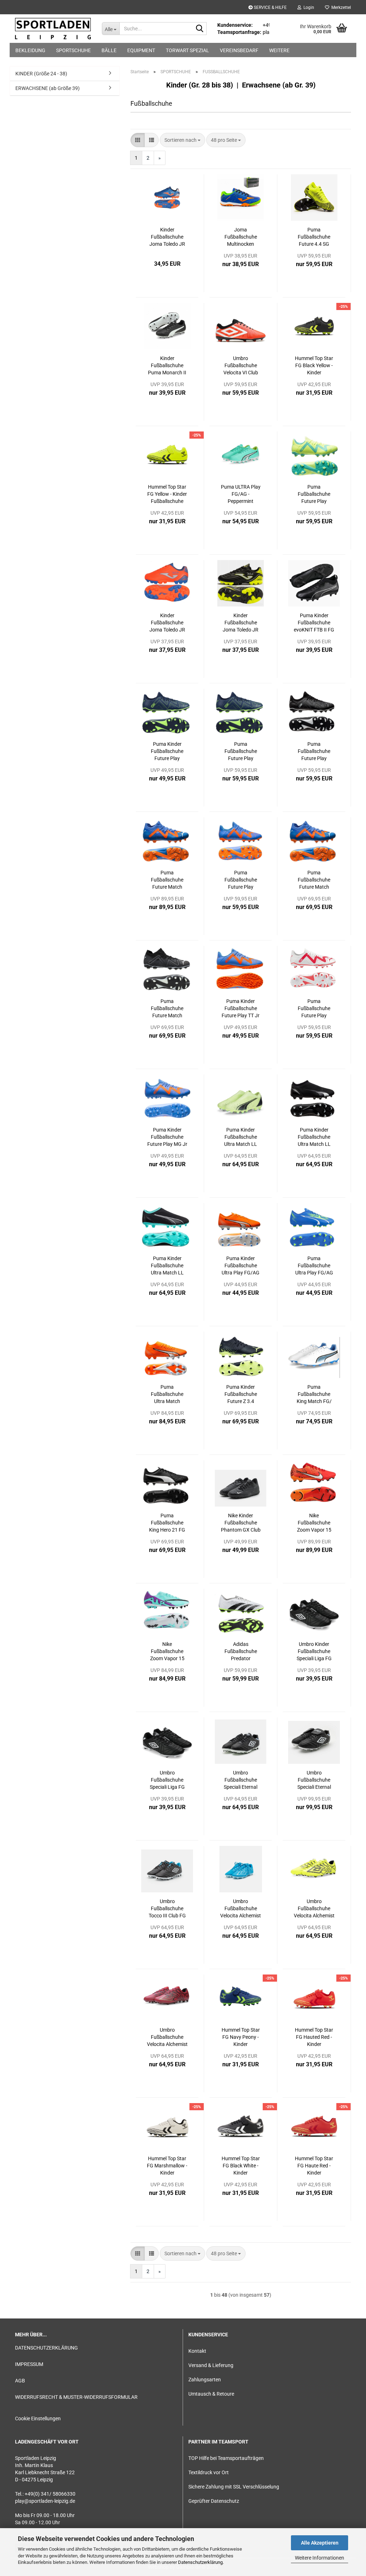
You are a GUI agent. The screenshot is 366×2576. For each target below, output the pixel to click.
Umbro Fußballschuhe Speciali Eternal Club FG (241, 1780)
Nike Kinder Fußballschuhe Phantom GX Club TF (241, 1523)
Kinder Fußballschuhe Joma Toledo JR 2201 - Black (241, 623)
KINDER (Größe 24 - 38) (41, 74)
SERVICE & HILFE (270, 8)
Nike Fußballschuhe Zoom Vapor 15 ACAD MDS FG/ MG (314, 1523)
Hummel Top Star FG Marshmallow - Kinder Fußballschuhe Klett (167, 2166)
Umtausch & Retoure (211, 2394)
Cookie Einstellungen (38, 2418)
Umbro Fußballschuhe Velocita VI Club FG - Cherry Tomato (241, 366)
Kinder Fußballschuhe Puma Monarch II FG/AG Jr (167, 366)
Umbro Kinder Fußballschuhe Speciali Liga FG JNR (314, 1652)
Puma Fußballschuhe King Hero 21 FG (167, 1523)
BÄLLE (109, 50)
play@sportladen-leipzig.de (45, 2501)
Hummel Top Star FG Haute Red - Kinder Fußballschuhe (314, 2166)
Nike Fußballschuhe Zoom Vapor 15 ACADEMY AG (167, 1652)
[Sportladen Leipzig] (53, 29)
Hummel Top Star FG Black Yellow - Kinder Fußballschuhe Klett (314, 366)
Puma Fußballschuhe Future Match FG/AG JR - (314, 880)
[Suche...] (200, 29)
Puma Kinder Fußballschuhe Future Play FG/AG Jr (167, 752)
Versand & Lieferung (211, 2365)
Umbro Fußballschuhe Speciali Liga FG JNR (167, 1780)
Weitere (279, 50)
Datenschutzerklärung (200, 2562)
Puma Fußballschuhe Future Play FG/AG (314, 494)
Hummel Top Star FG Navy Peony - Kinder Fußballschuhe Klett (241, 2037)
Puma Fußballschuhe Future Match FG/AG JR (167, 1009)
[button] (138, 140)
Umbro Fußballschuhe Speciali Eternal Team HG (314, 1780)
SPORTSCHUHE (73, 50)
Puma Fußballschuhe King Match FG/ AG (314, 1394)
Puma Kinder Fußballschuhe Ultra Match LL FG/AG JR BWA (167, 1266)
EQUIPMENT (141, 50)
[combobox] (182, 140)
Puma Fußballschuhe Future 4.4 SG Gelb (314, 237)
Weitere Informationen (320, 2558)
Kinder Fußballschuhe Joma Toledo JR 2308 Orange (167, 623)
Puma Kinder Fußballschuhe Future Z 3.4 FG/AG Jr (241, 1394)
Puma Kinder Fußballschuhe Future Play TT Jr (241, 1008)
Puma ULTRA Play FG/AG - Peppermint (241, 494)
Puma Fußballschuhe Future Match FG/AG (167, 880)
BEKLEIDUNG (30, 50)
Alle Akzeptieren (320, 2543)
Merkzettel (340, 8)
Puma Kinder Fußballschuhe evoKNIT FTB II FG (314, 623)
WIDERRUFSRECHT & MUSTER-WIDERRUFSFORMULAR (76, 2397)
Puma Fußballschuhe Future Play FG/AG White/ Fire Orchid (314, 1009)
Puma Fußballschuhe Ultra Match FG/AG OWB (167, 1394)
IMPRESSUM (29, 2364)
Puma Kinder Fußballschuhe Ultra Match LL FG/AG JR (241, 1137)
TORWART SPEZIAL (187, 50)
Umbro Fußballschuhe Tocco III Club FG (167, 1908)
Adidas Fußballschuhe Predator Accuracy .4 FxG (241, 1652)
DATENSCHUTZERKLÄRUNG (46, 2348)
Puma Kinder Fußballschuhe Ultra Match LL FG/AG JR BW (314, 1137)
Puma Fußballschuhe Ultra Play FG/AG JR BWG (314, 1266)
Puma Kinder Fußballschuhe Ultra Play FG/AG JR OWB (241, 1266)
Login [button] (308, 8)
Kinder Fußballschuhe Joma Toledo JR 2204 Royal (167, 237)
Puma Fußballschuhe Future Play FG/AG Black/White (314, 752)
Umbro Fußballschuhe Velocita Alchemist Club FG (241, 1909)
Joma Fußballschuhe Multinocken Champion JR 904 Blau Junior (241, 237)
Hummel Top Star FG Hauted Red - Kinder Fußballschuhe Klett (314, 2037)
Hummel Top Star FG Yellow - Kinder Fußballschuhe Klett (167, 494)
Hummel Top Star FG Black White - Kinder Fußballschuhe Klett (241, 2166)
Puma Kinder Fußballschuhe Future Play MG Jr (167, 1137)
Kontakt (197, 2351)
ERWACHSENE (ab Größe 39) (48, 88)
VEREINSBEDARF (239, 50)
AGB (20, 2381)
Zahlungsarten (205, 2380)
